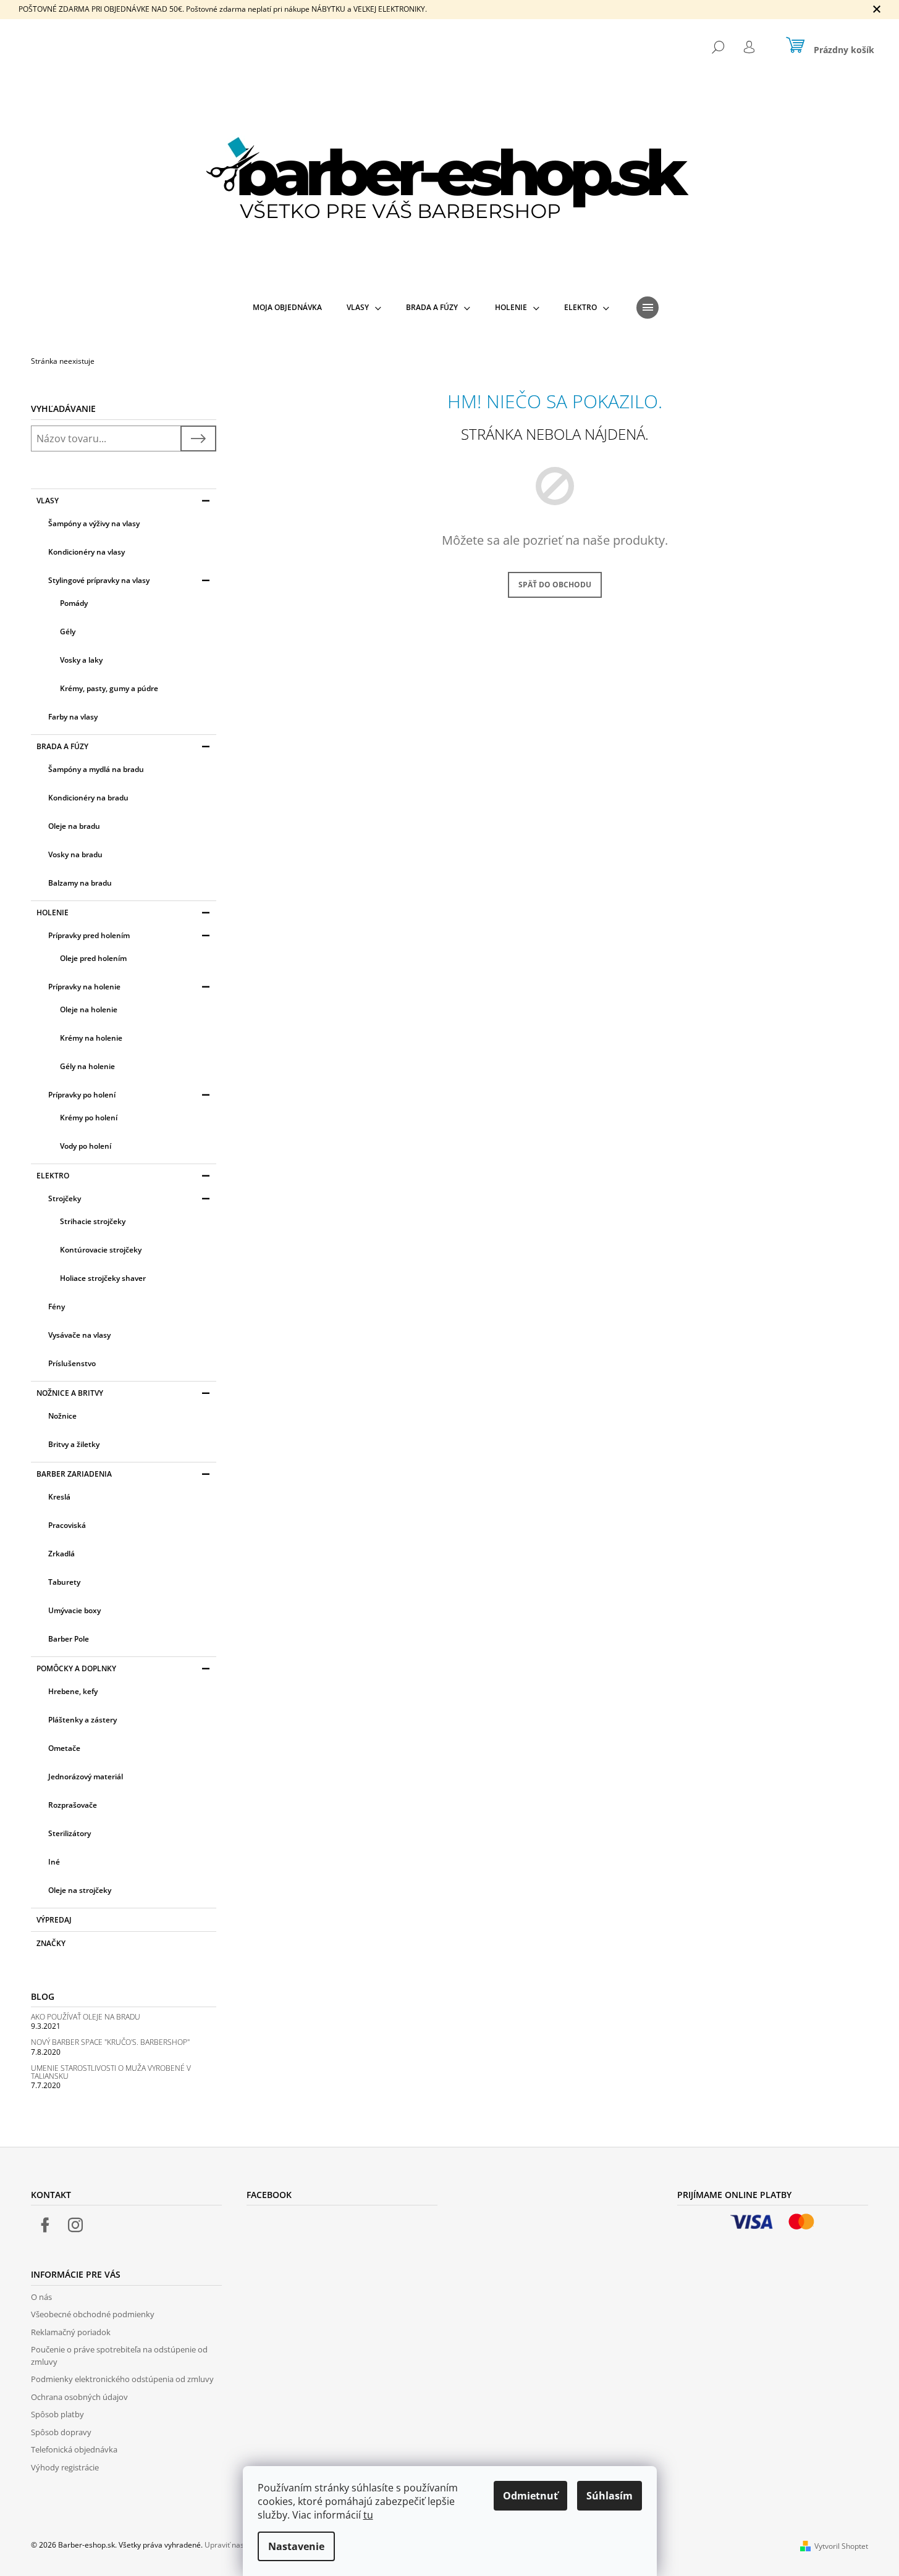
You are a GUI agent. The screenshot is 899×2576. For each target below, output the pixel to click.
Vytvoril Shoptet (841, 2546)
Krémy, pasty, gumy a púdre (109, 688)
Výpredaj (54, 1920)
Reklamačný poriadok (71, 2332)
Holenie (53, 913)
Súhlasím (610, 2496)
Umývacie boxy (74, 1610)
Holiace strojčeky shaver (103, 1278)
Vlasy (48, 501)
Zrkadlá (61, 1554)
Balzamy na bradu (80, 883)
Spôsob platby (57, 2414)
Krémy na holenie (91, 1038)
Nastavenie (296, 2546)
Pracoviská (67, 1525)
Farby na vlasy (73, 717)
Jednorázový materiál (86, 1777)
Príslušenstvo (72, 1363)
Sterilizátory (70, 1833)
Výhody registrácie (65, 2467)
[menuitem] (287, 308)
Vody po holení (86, 1146)
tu (368, 2515)
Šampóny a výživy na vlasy (94, 523)
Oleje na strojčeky (80, 1890)
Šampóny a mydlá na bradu (96, 769)
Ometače (64, 1748)
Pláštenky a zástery (82, 1720)
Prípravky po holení (82, 1095)
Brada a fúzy (62, 746)
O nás (41, 2297)
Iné (54, 1862)
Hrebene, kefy (73, 1691)
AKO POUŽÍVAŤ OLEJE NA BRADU (86, 2017)
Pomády (74, 603)
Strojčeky (65, 1198)
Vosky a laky (81, 660)
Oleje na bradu (74, 826)
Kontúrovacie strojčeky (101, 1250)
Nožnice (62, 1416)
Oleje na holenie (89, 1009)
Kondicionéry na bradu (88, 798)
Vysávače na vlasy (79, 1335)
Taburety (64, 1582)
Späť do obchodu (555, 585)
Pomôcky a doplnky (76, 1668)
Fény (57, 1307)
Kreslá (59, 1497)
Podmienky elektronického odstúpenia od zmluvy (122, 2379)
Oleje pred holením (93, 958)
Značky (51, 1943)
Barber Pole (69, 1639)
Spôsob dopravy (61, 2432)
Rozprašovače (73, 1805)
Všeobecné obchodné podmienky (93, 2314)
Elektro (53, 1176)
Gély (68, 631)
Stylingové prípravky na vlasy (99, 580)
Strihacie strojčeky (93, 1221)
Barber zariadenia (74, 1474)
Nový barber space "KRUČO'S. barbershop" (110, 2042)
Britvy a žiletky (74, 1444)
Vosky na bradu (75, 854)
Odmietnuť (530, 2496)
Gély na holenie (87, 1066)
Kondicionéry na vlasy (87, 552)
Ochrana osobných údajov (79, 2397)
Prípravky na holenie (84, 987)
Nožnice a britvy (70, 1393)
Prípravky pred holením (89, 935)
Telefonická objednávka (74, 2449)
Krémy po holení (89, 1118)
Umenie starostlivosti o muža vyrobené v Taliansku (111, 2072)
